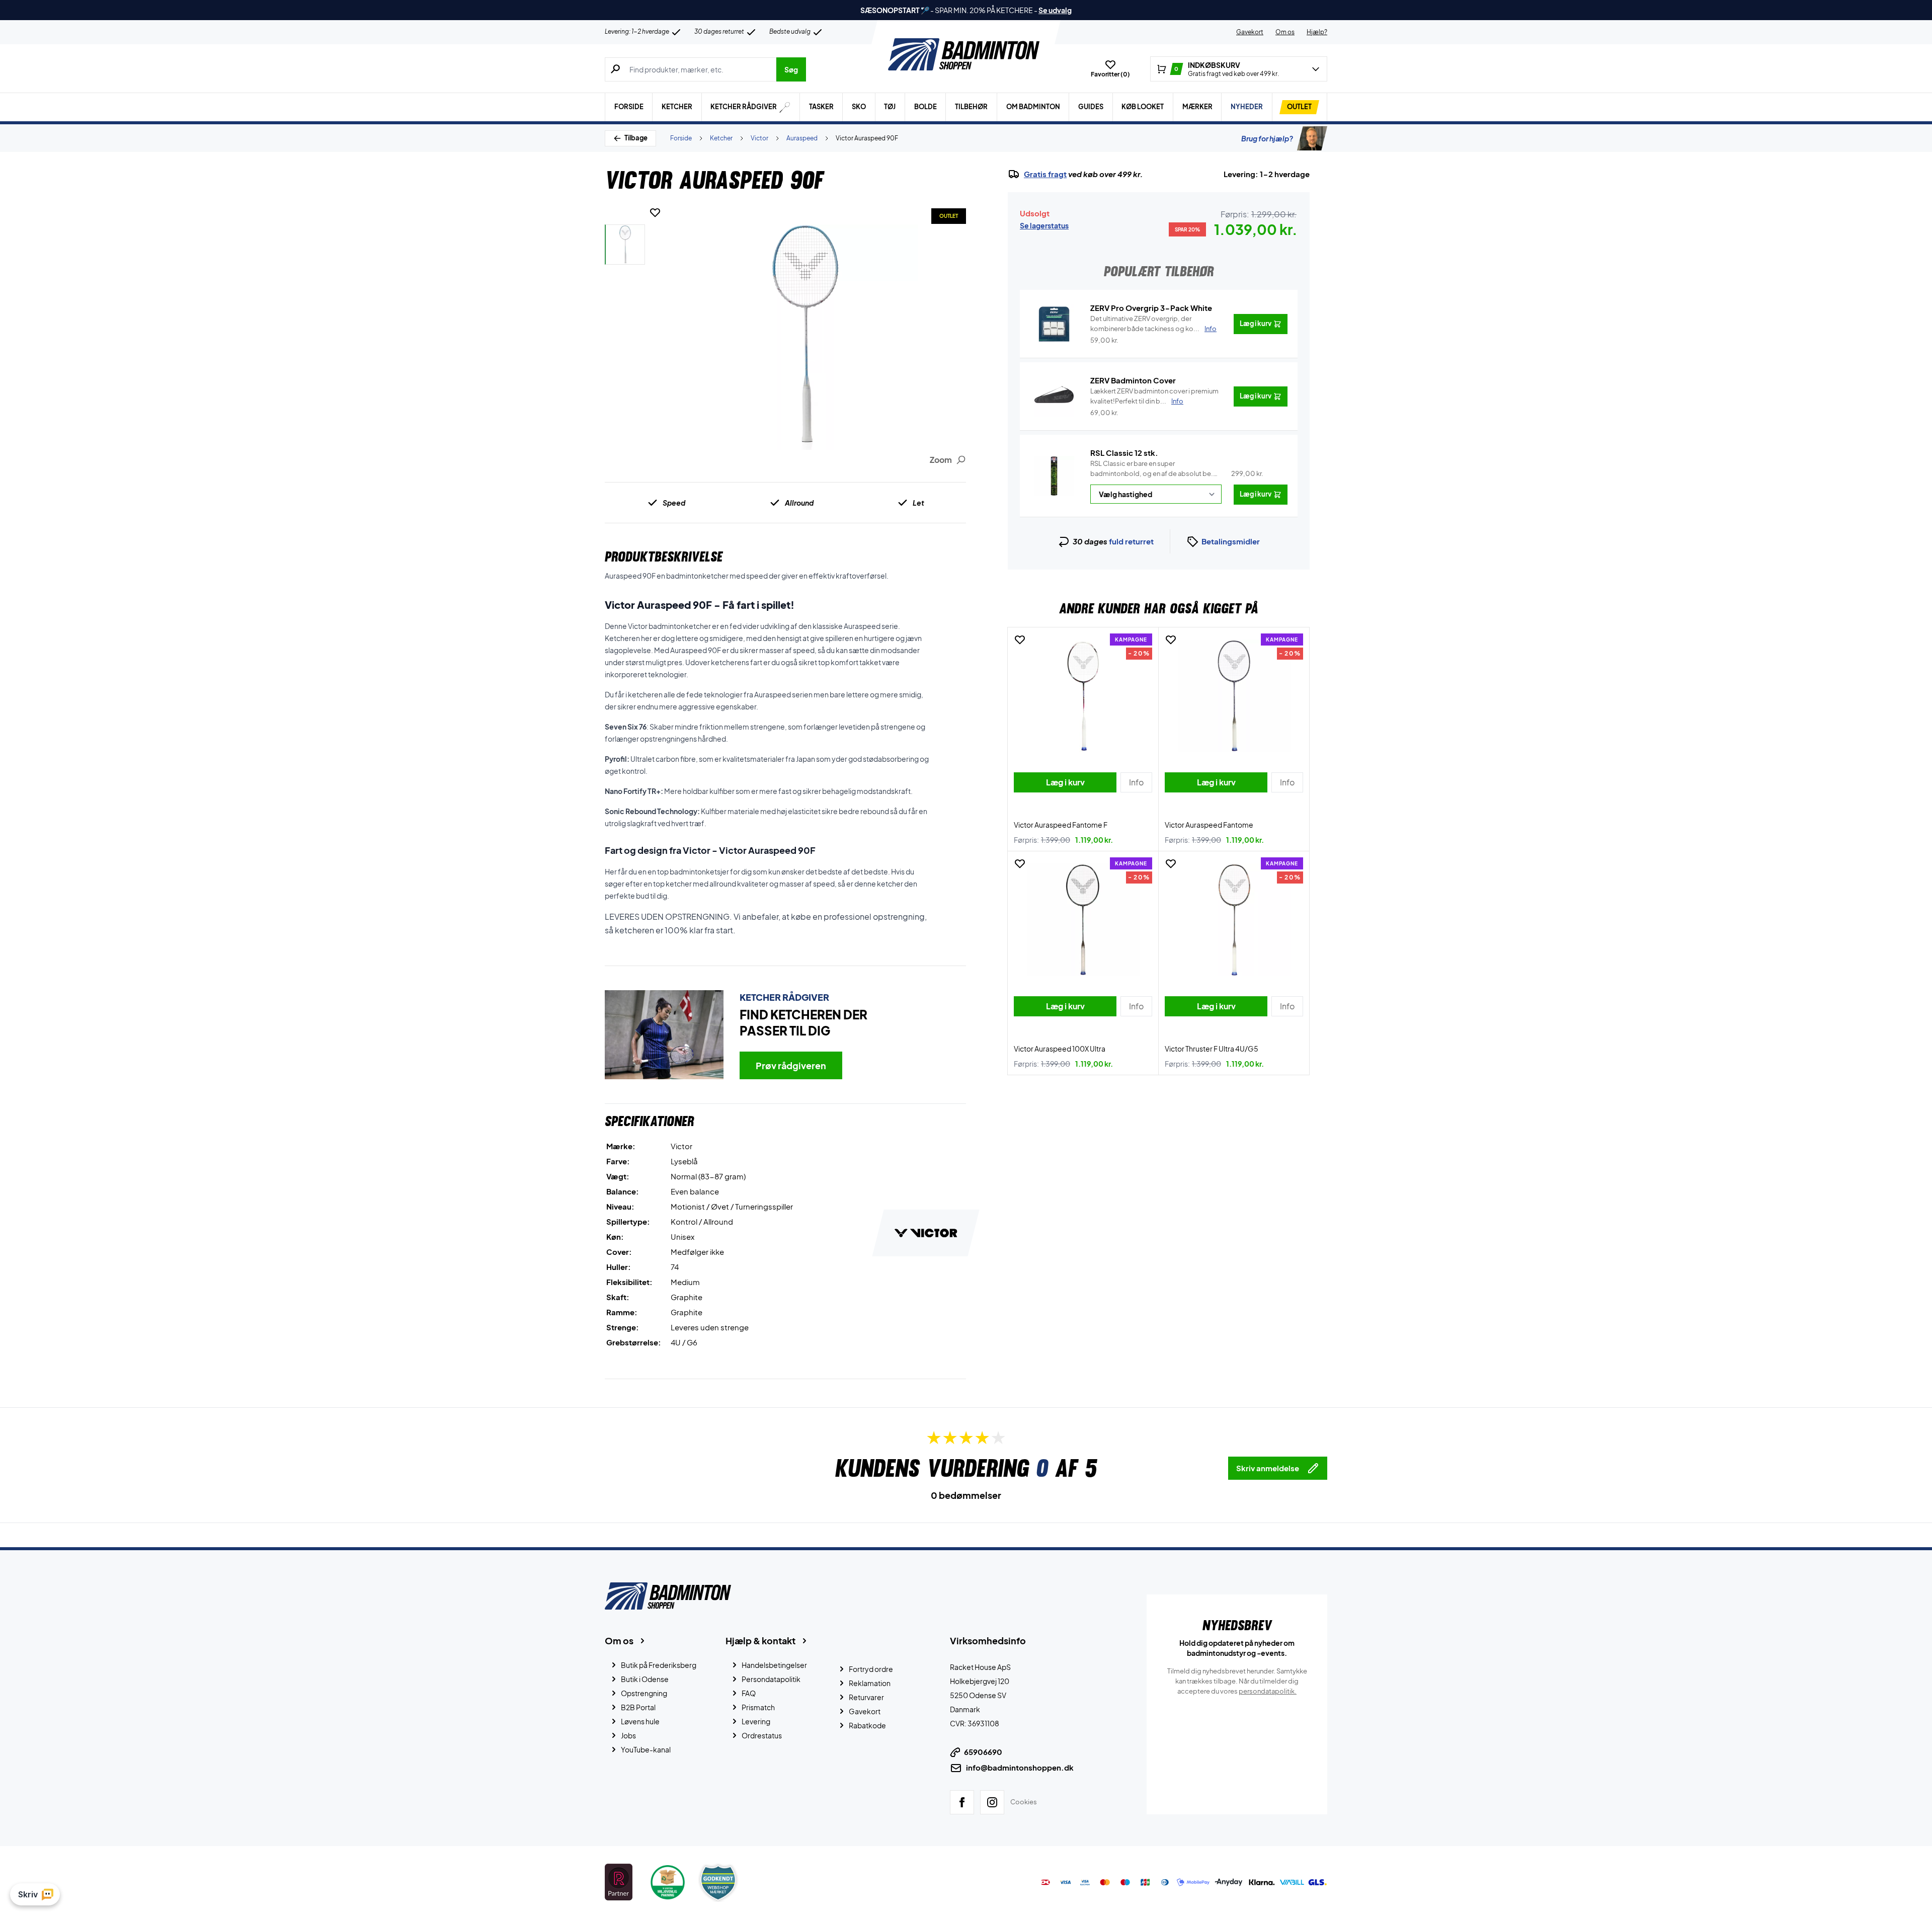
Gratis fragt (1045, 174)
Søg (791, 69)
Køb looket (1143, 107)
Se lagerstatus (1044, 225)
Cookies (1024, 1801)
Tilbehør (971, 107)
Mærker (1197, 107)
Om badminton (1033, 107)
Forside (629, 107)
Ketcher (677, 107)
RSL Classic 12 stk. (1124, 453)
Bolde (925, 107)
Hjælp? (1317, 32)
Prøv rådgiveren (791, 1065)
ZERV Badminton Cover (1133, 380)
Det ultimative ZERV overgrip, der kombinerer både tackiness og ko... (1153, 324)
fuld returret (1131, 541)
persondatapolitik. (1268, 1691)
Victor (759, 138)
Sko (859, 107)
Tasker (821, 107)
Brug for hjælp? (1267, 138)
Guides (1091, 107)
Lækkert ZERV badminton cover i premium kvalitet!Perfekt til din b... (1154, 396)
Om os (1285, 32)
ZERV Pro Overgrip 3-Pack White (1151, 308)
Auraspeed (802, 138)
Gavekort (1250, 32)
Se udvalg (1055, 10)
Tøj (890, 107)
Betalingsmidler (1231, 541)
